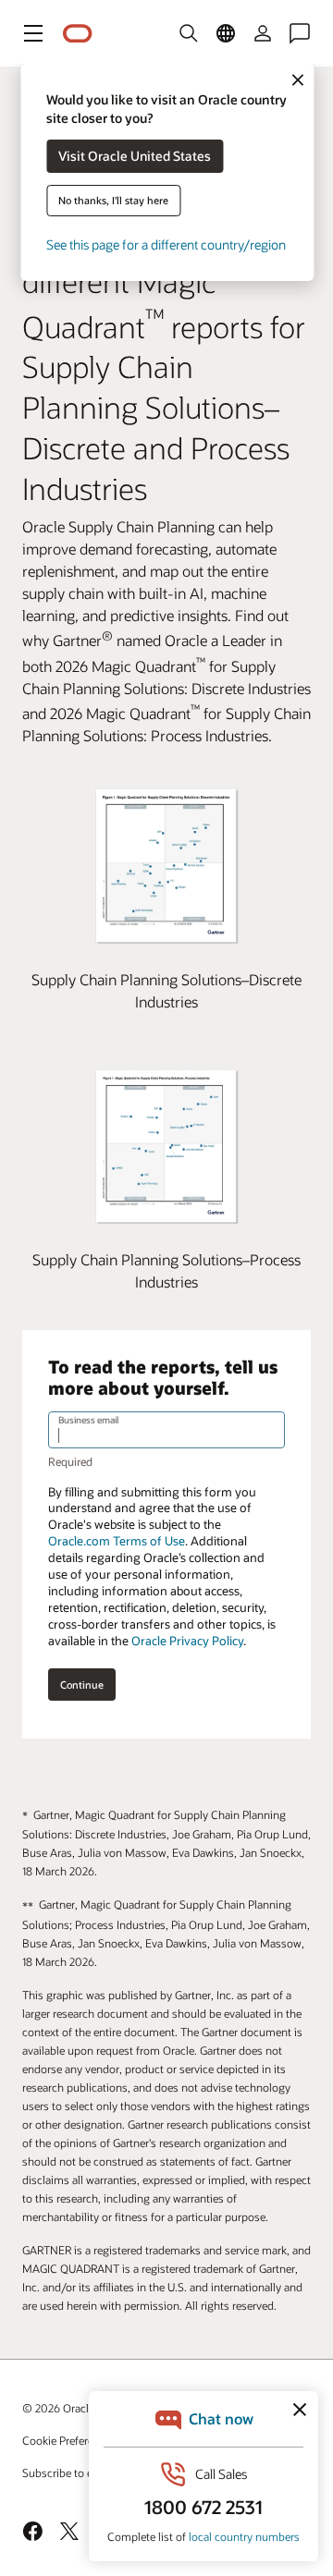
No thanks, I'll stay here (113, 200)
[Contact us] (300, 33)
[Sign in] (263, 33)
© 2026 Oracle (58, 2408)
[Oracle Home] (78, 34)
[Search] (189, 33)
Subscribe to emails (71, 2472)
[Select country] (226, 33)
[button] (33, 33)
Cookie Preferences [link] (69, 2440)
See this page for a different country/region (166, 244)
